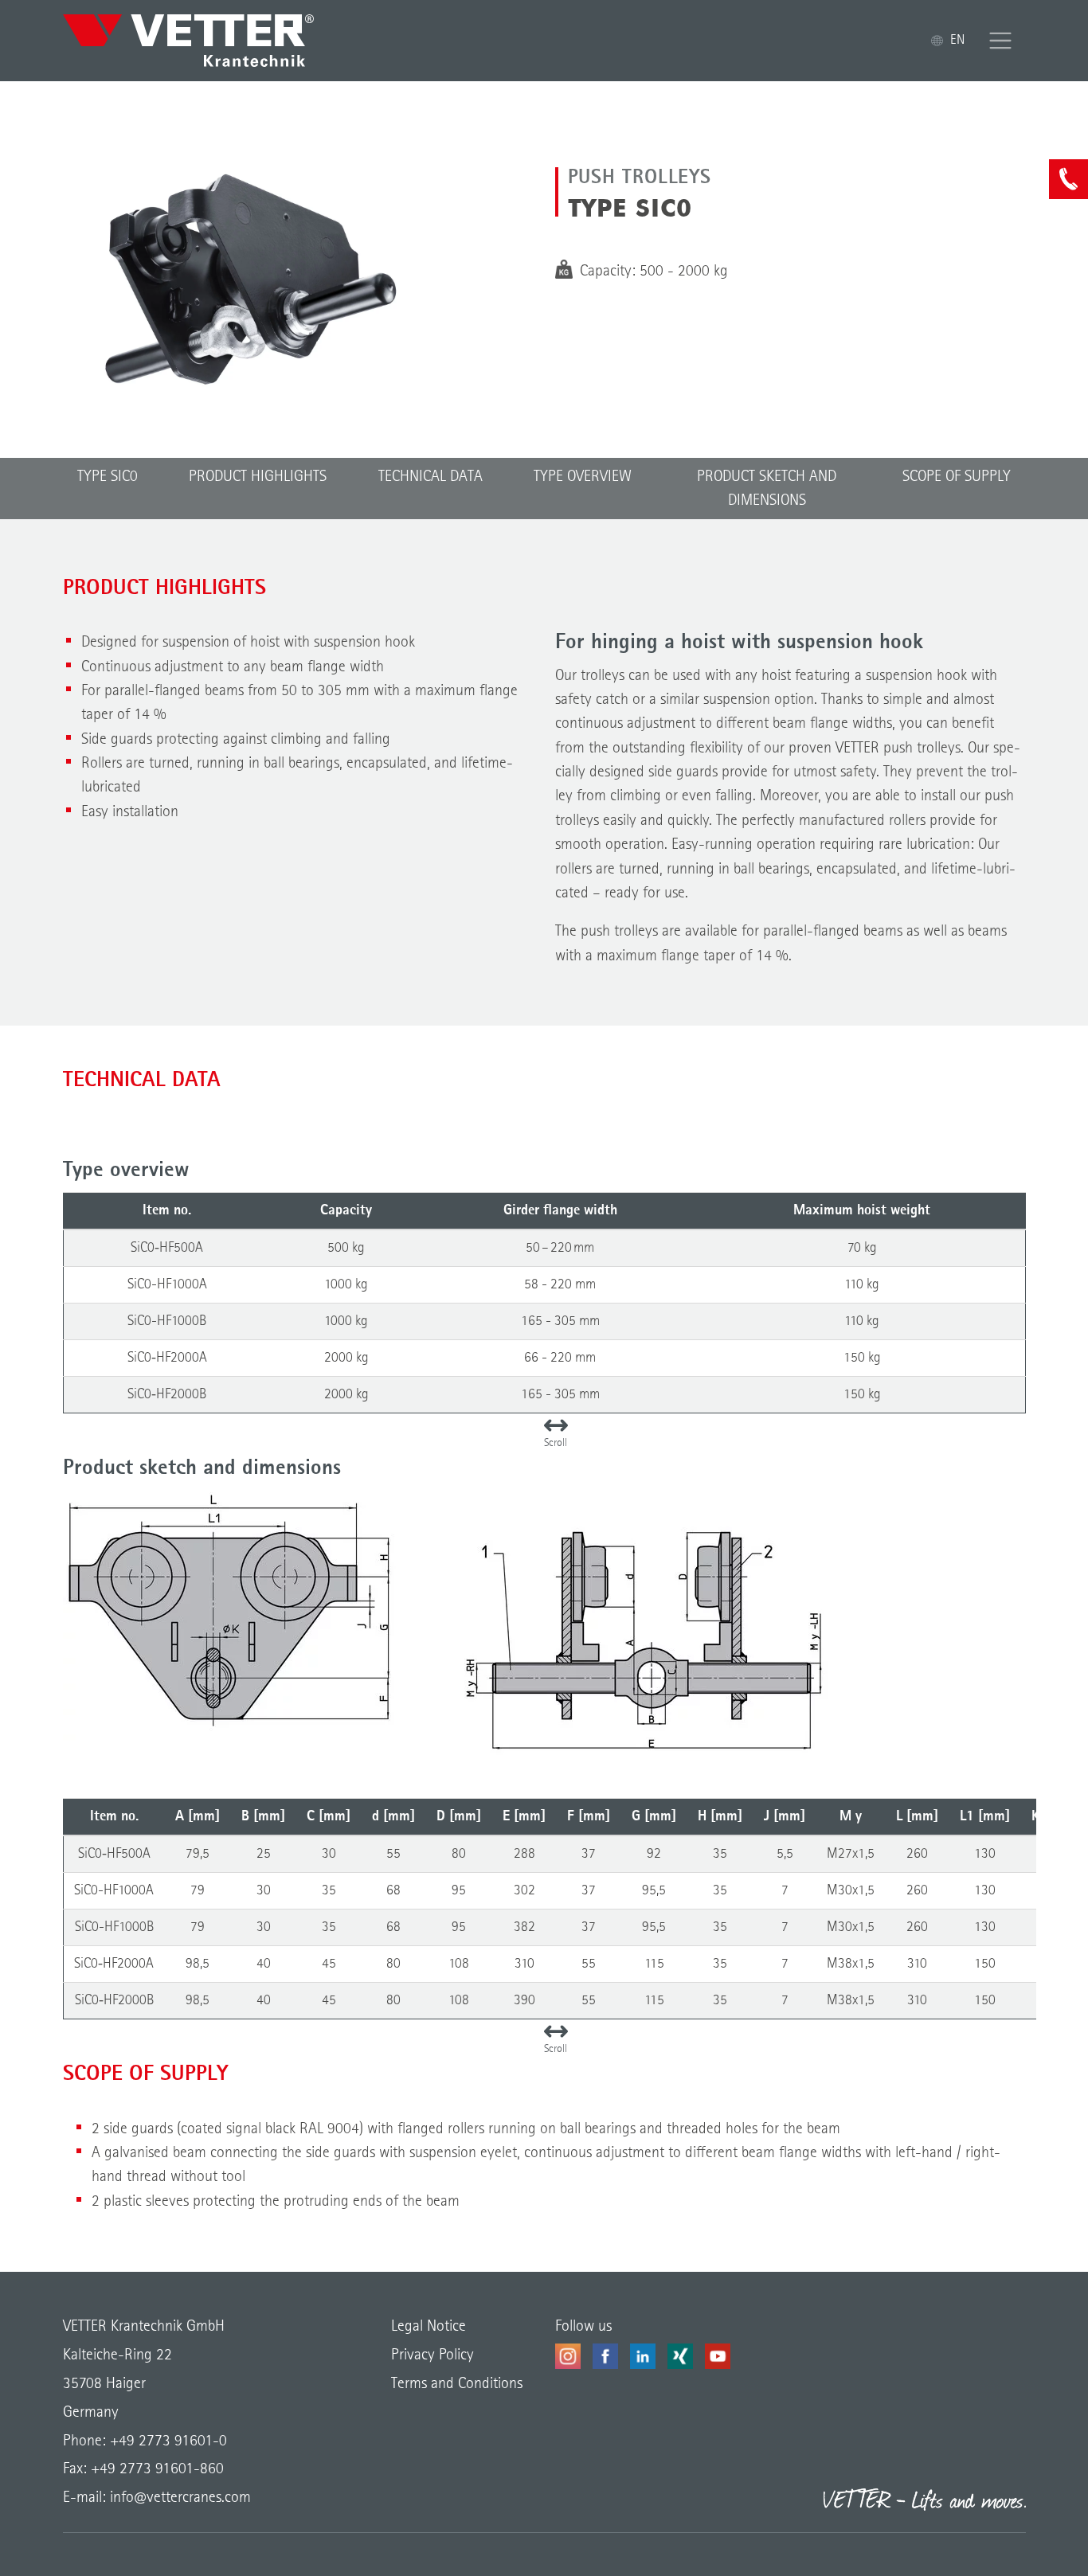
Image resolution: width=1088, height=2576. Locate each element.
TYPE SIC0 (108, 477)
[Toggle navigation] (1001, 41)
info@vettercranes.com (178, 2498)
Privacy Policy (432, 2355)
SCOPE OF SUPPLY (957, 477)
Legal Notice (429, 2327)
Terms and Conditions (457, 2384)
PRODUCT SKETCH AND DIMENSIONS (767, 489)
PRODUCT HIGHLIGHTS (258, 477)
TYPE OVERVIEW (583, 477)
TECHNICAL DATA (431, 477)
